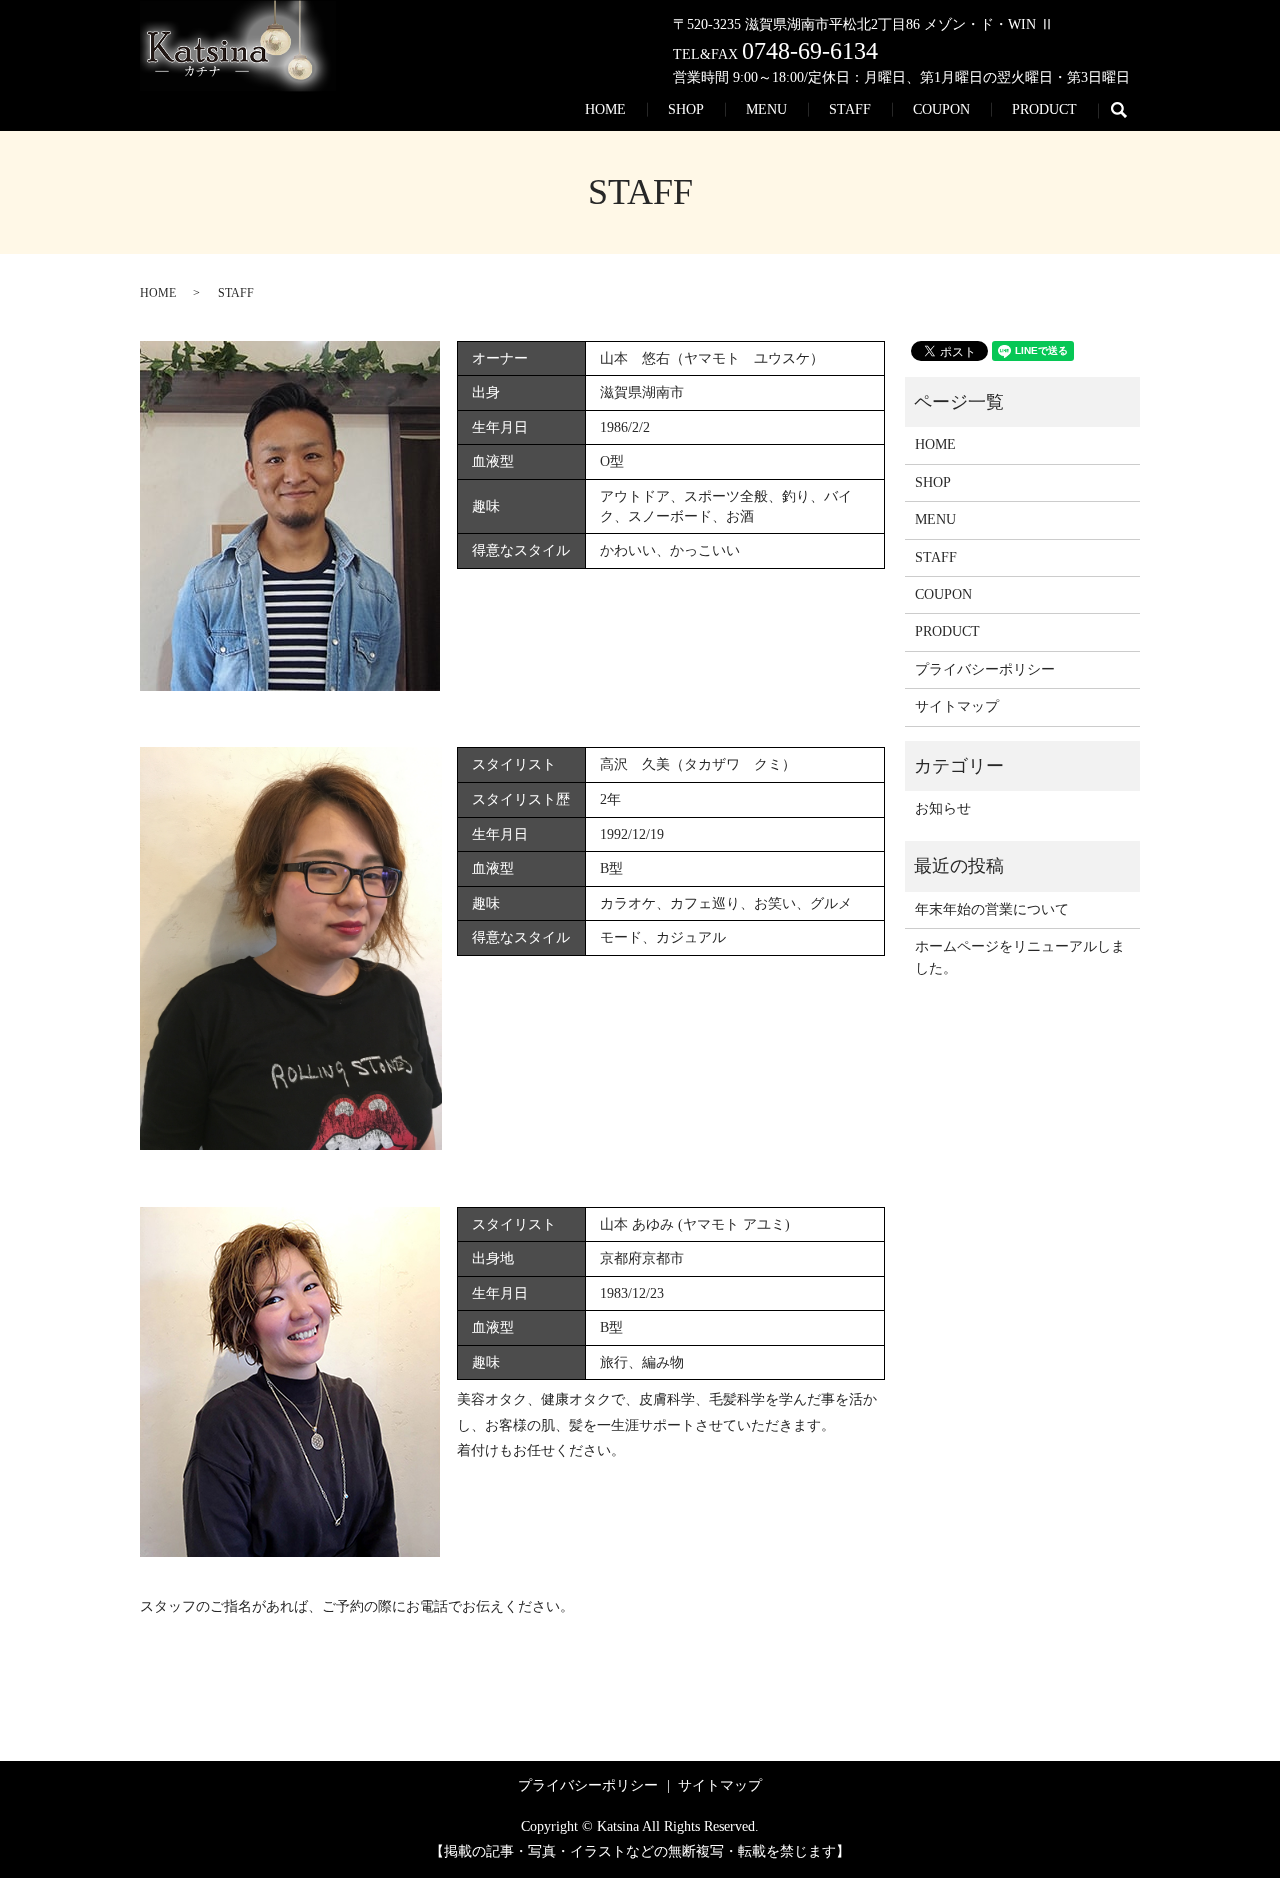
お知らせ (943, 808)
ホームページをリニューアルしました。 (1020, 957)
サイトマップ (957, 706)
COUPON (941, 109)
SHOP (686, 109)
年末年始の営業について (992, 909)
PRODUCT (1044, 109)
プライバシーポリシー (985, 669)
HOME (605, 109)
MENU (766, 109)
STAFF (850, 109)
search (1129, 110)
